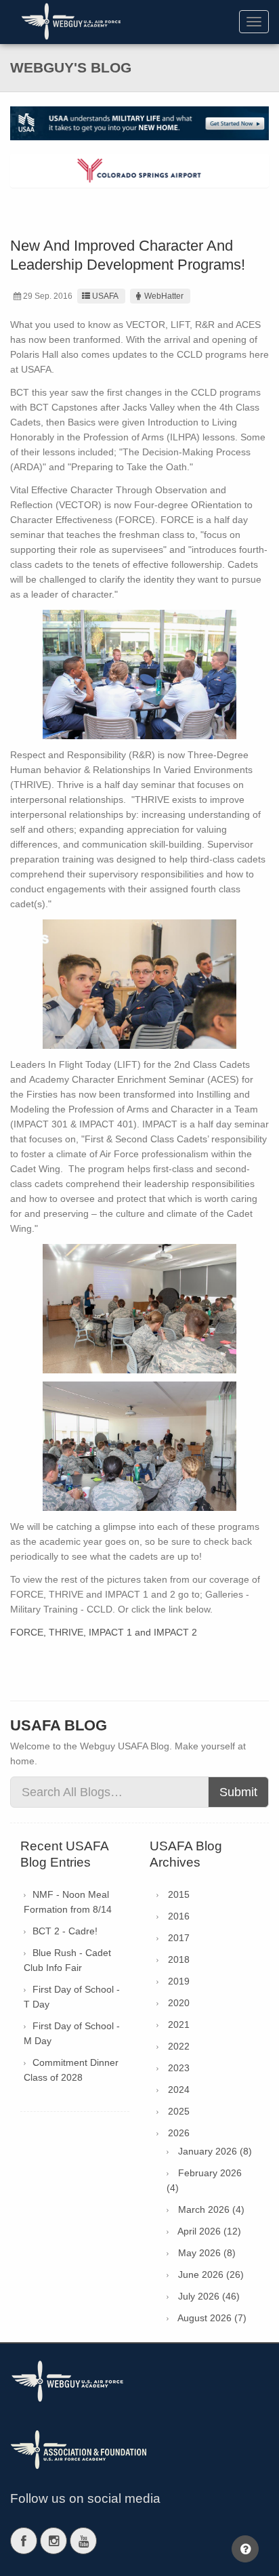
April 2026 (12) (209, 2231)
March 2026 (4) (211, 2209)
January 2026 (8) (215, 2151)
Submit (238, 1792)
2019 (179, 1981)
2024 (179, 2090)
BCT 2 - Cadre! (65, 1931)
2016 (179, 1916)
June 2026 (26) (211, 2274)
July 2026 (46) (209, 2296)
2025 (179, 2111)
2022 (179, 2046)
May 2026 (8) (207, 2253)
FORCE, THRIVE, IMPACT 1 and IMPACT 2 (104, 1632)
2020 (179, 2003)
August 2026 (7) (212, 2318)
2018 (179, 1959)
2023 (179, 2068)
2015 (179, 1894)
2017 (179, 1938)
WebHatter (164, 296)
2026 (179, 2133)
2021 (179, 2024)
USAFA (105, 296)
